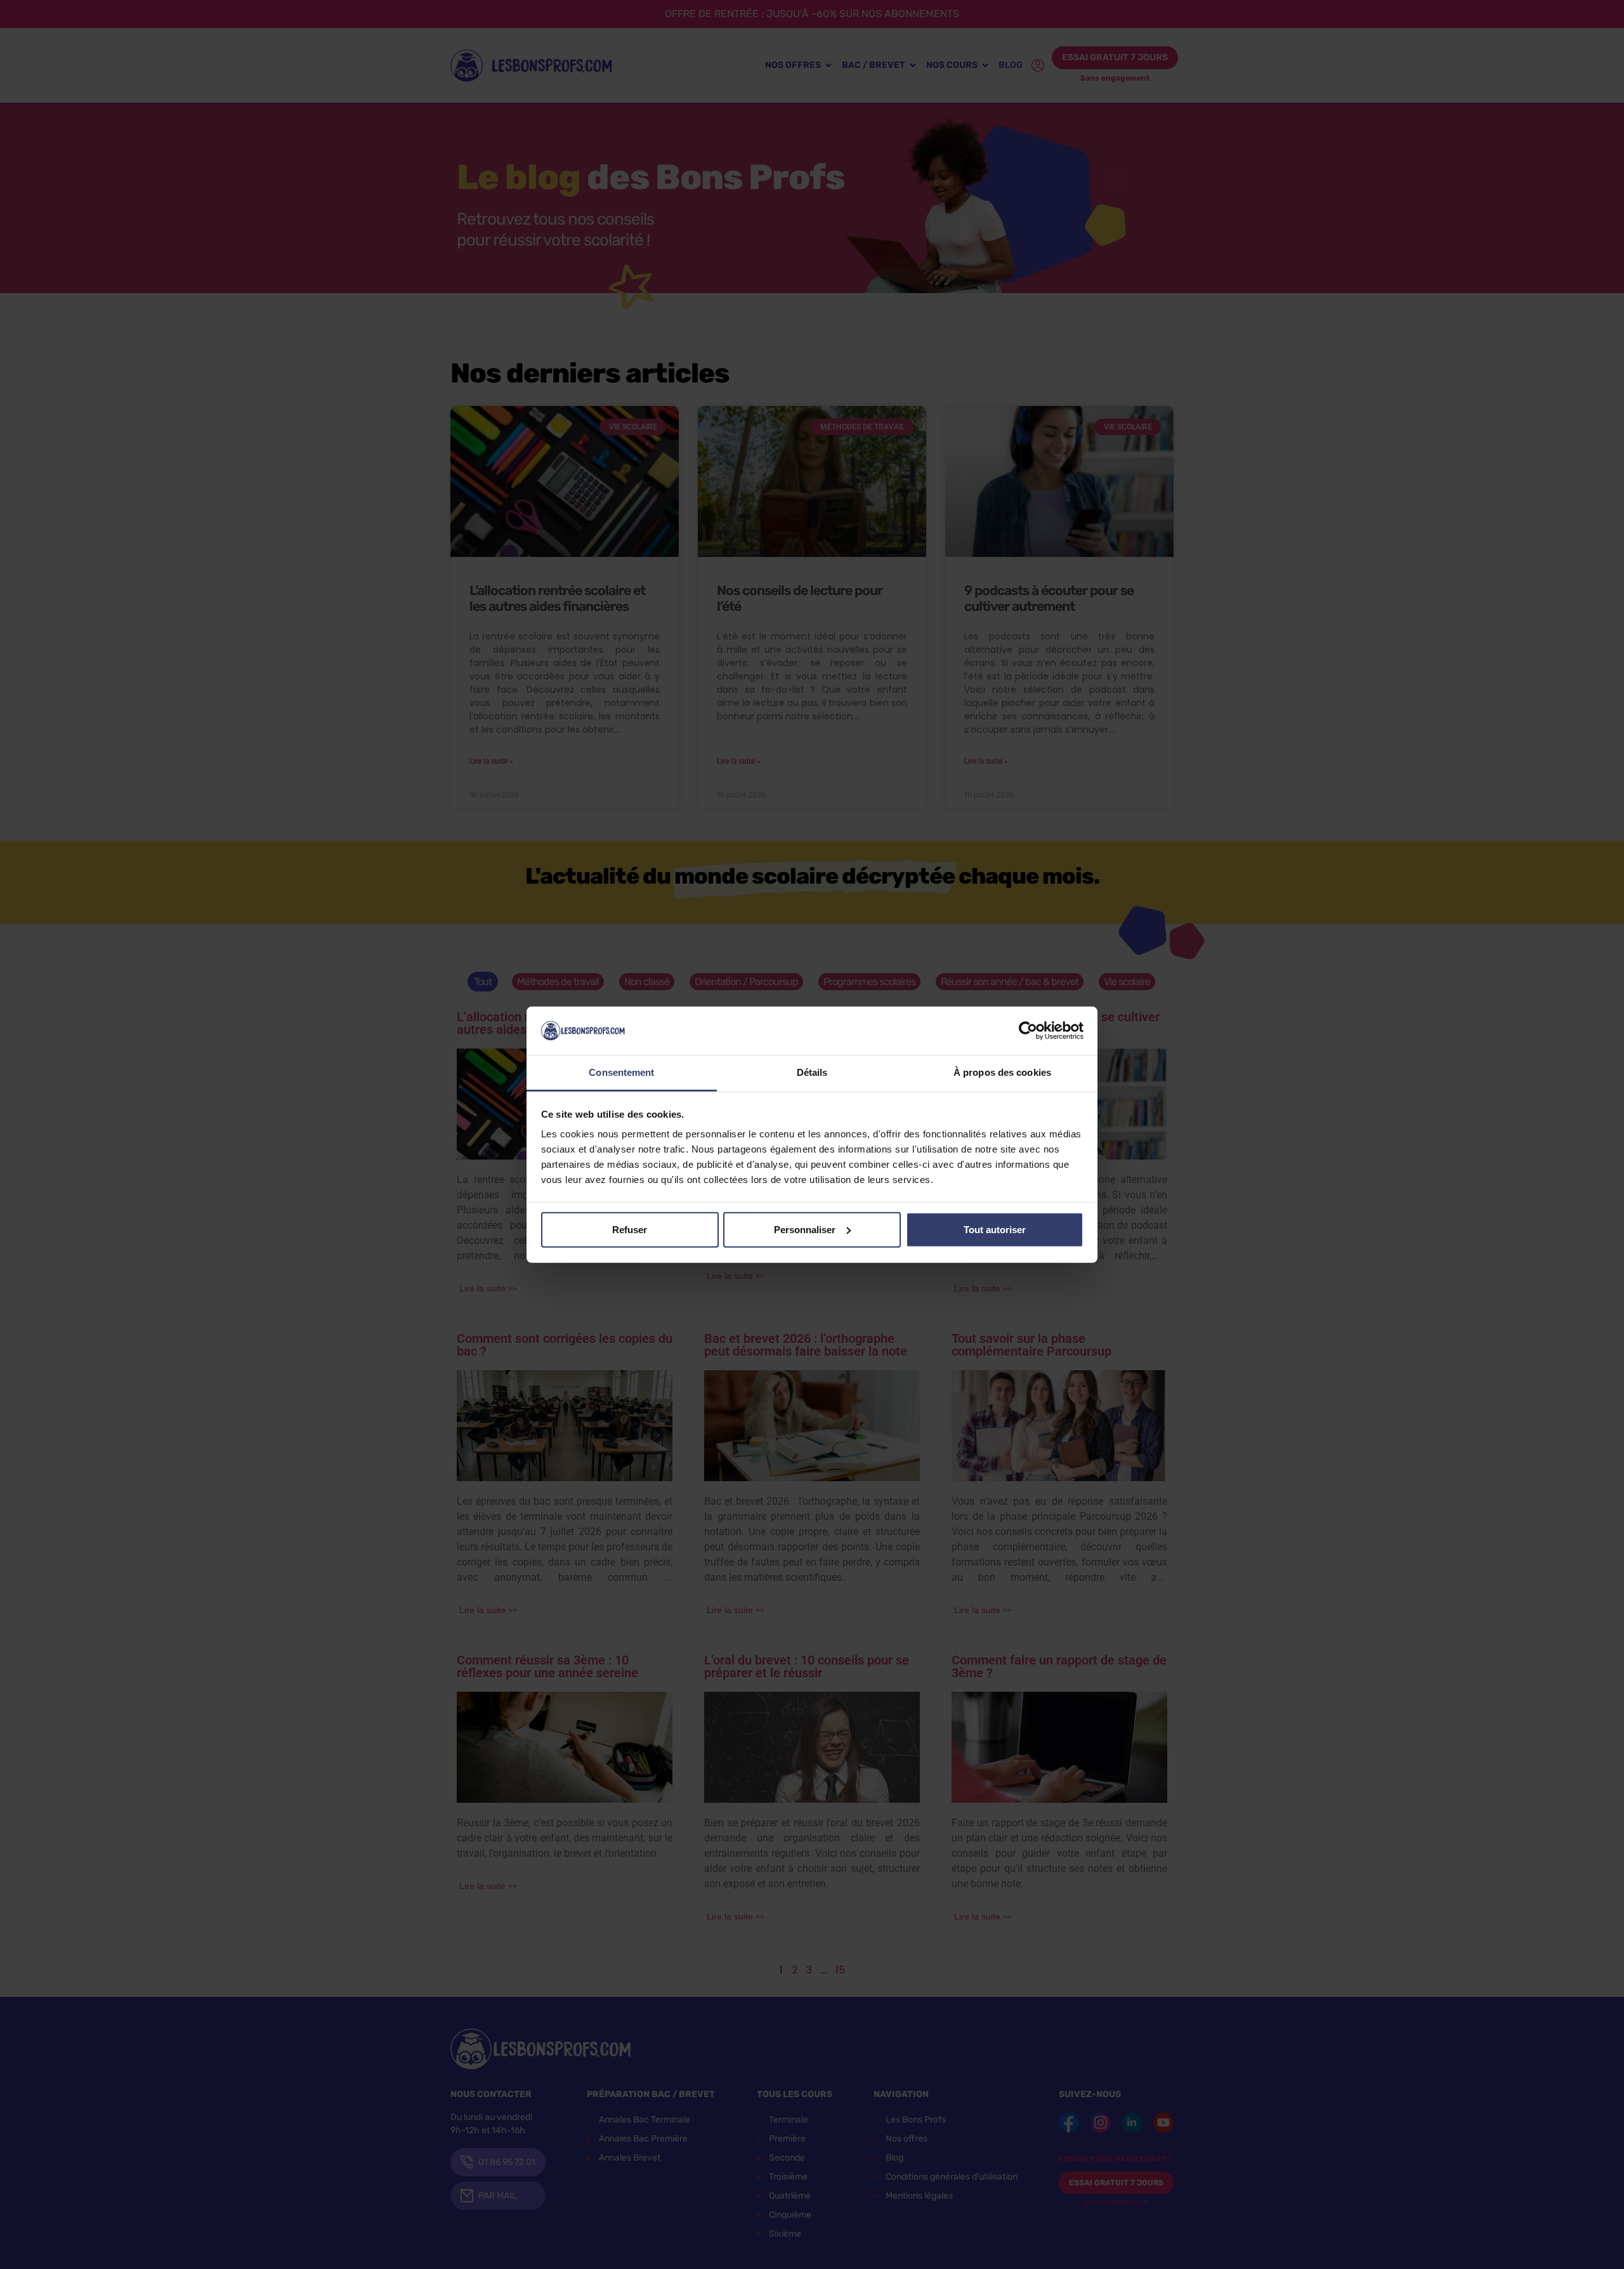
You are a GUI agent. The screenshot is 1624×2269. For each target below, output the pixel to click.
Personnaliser (805, 1230)
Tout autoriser (995, 1230)
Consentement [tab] (621, 1072)
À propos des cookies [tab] (1002, 1072)
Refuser (630, 1230)
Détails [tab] (812, 1072)
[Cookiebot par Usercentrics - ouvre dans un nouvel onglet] (1028, 1031)
